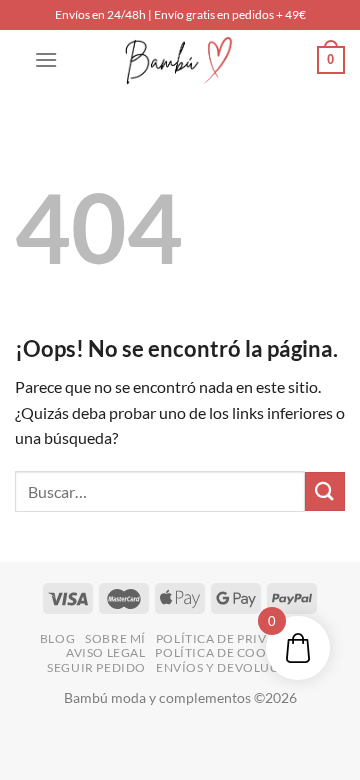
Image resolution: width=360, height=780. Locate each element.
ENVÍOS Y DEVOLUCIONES (237, 667)
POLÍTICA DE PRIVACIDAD (235, 638)
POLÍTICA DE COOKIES (224, 652)
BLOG (57, 638)
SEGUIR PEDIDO (96, 667)
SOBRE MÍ (115, 638)
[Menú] (46, 59)
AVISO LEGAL (106, 652)
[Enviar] (325, 491)
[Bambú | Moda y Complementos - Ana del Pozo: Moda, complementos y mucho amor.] (180, 60)
